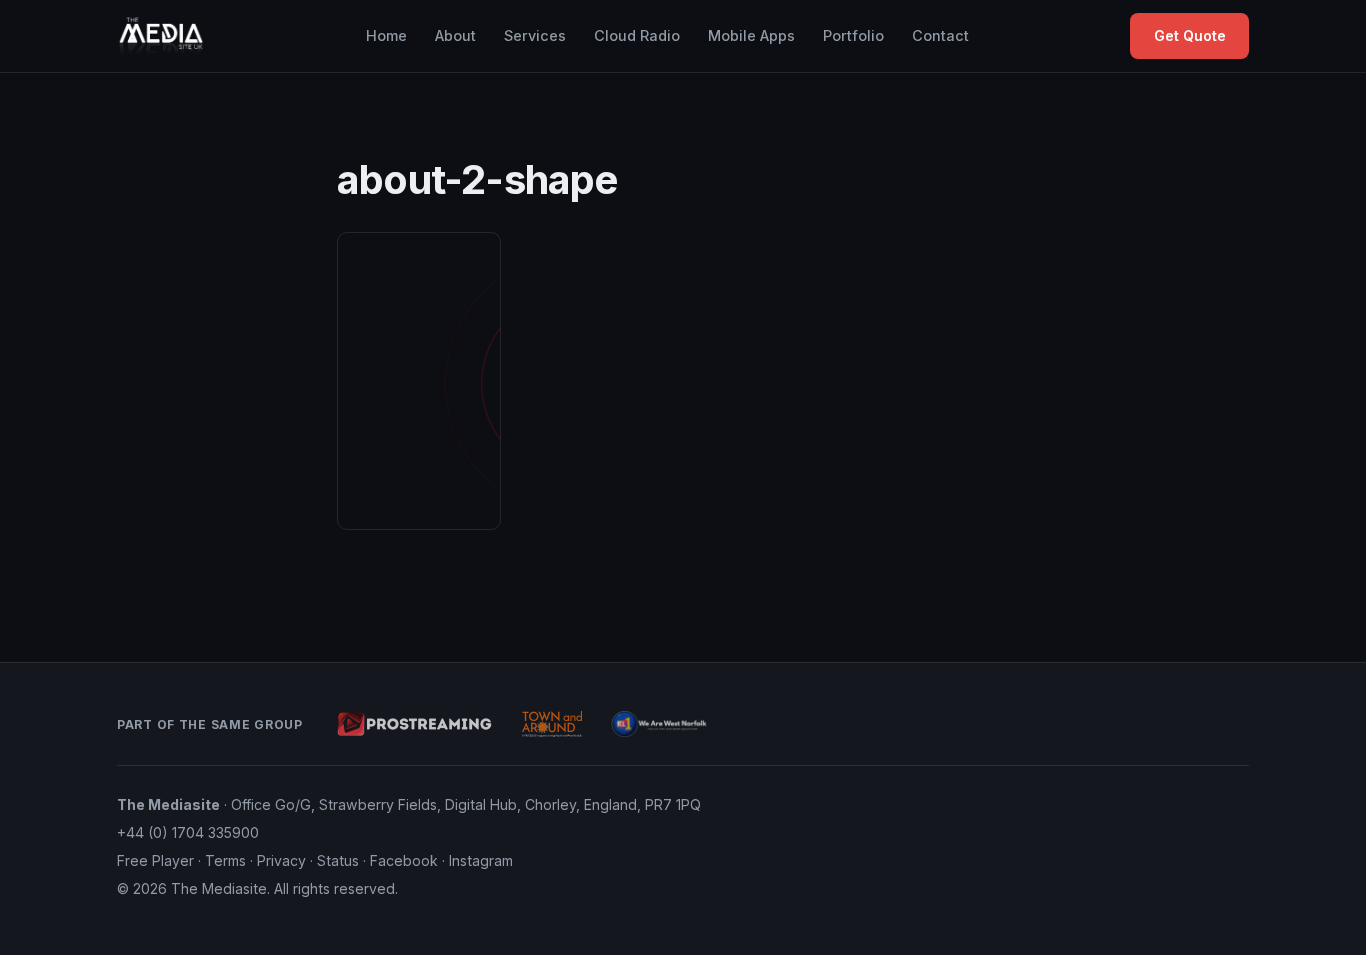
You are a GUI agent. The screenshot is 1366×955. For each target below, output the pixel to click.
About (455, 35)
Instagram (481, 860)
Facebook (404, 860)
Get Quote (1190, 35)
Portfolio (853, 35)
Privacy (281, 860)
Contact (940, 35)
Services (535, 35)
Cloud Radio (637, 35)
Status (338, 860)
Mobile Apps (751, 35)
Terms (225, 860)
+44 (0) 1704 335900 (188, 832)
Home (386, 35)
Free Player (155, 860)
